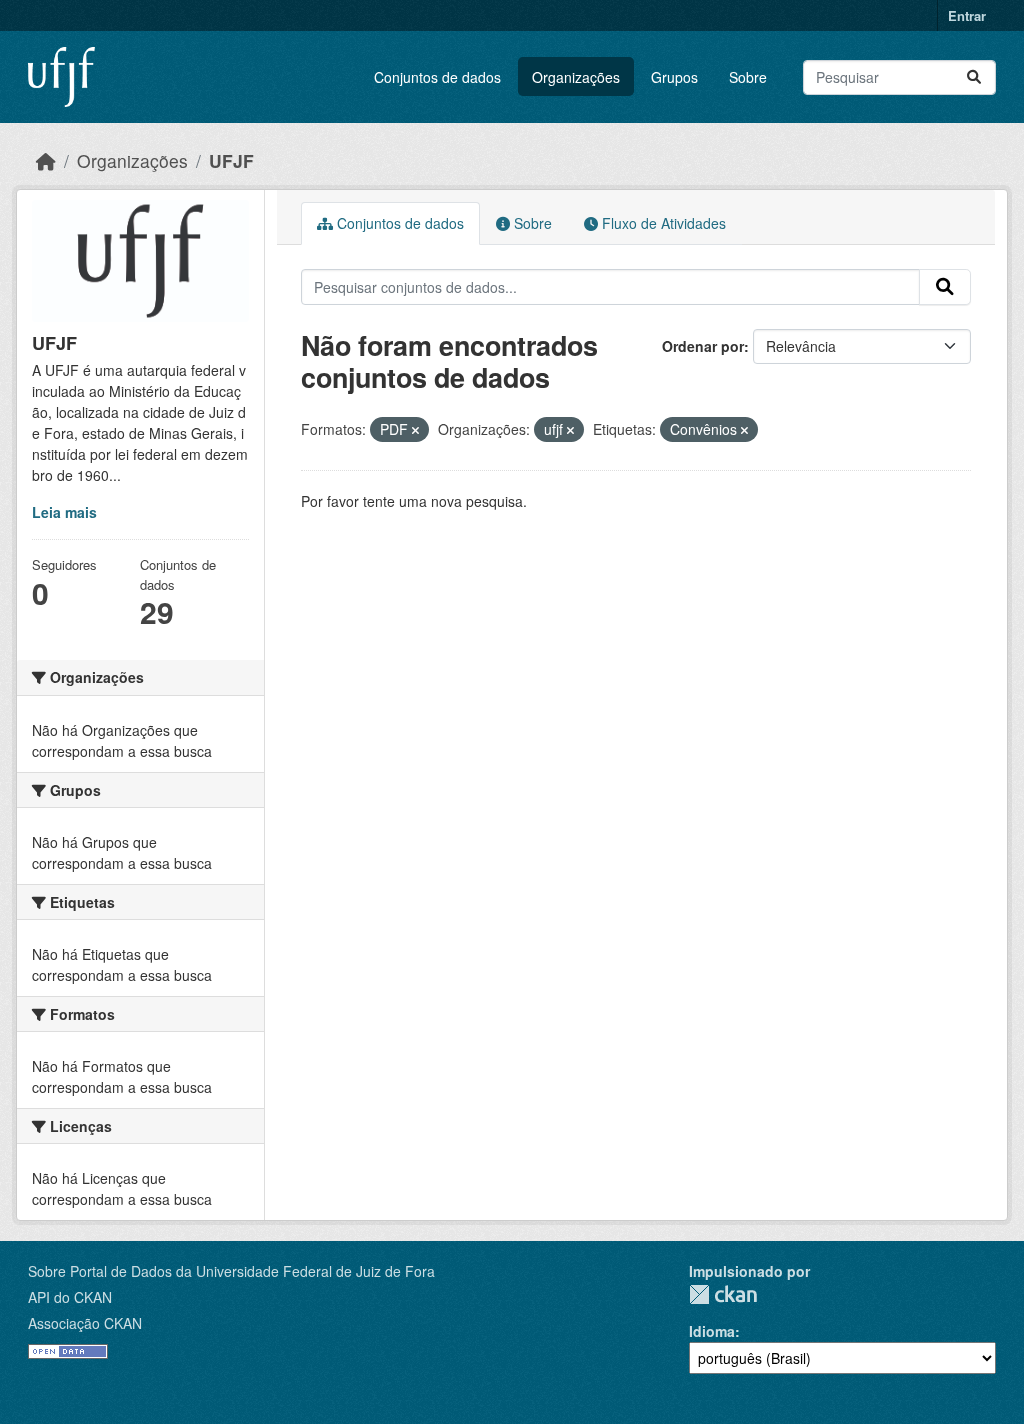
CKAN (723, 1294)
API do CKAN (70, 1297)
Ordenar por (703, 346)
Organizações (576, 77)
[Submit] (974, 77)
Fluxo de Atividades (662, 223)
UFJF (231, 160)
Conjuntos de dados (437, 77)
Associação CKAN (85, 1323)
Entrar (967, 15)
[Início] (46, 160)
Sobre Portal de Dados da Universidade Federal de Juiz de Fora (231, 1271)
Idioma (712, 1331)
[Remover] (415, 430)
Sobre (748, 77)
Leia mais (64, 512)
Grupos (674, 77)
